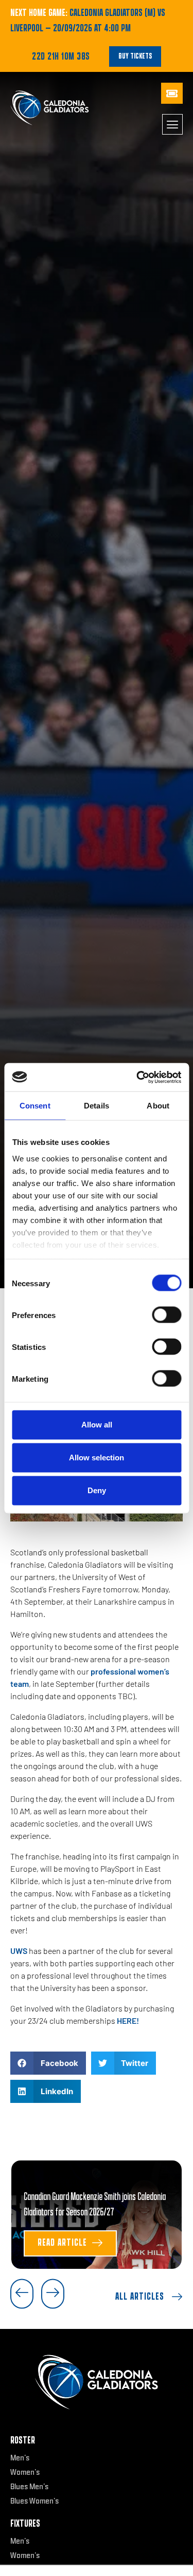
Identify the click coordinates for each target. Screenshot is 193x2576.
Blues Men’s (29, 2487)
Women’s (25, 2472)
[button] (48, 2063)
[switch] (166, 1315)
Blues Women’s (34, 2501)
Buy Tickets (135, 56)
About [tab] (158, 1106)
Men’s (20, 2458)
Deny (97, 1490)
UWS (19, 1951)
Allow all (97, 1425)
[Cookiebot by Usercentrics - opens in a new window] (137, 1077)
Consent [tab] (35, 1106)
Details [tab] (97, 1106)
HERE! (128, 2020)
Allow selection (97, 1458)
